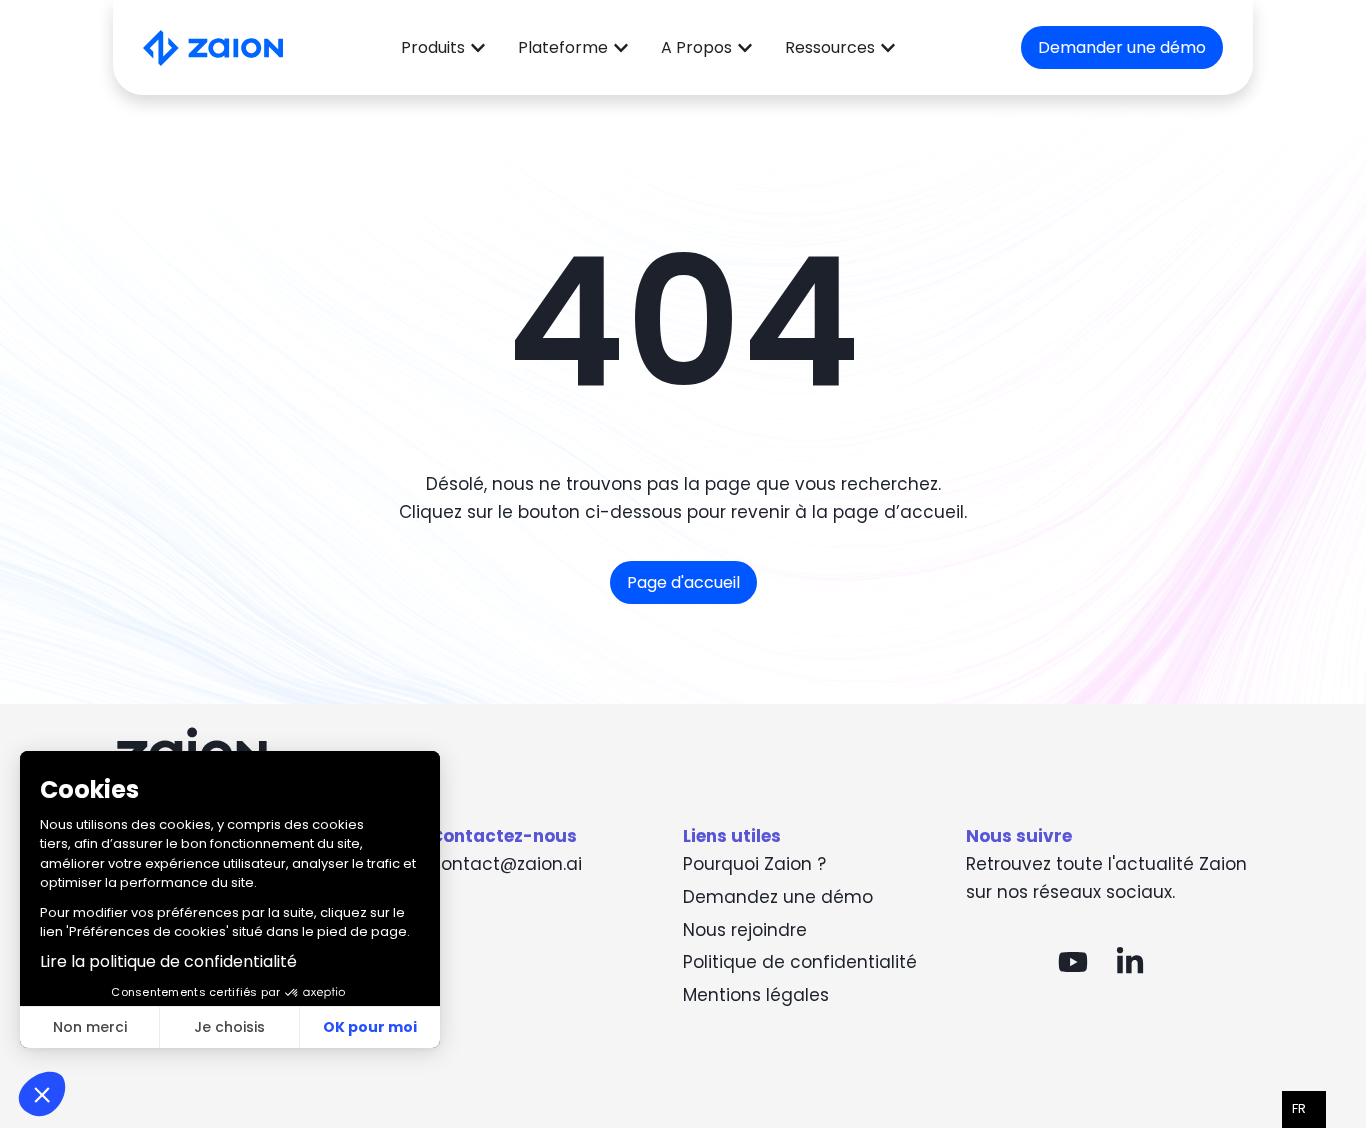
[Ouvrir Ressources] (888, 48)
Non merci (90, 1027)
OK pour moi (370, 1027)
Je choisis (229, 1027)
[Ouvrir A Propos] (745, 48)
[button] (42, 1094)
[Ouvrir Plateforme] (621, 48)
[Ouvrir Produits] (478, 48)
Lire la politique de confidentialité (168, 961)
